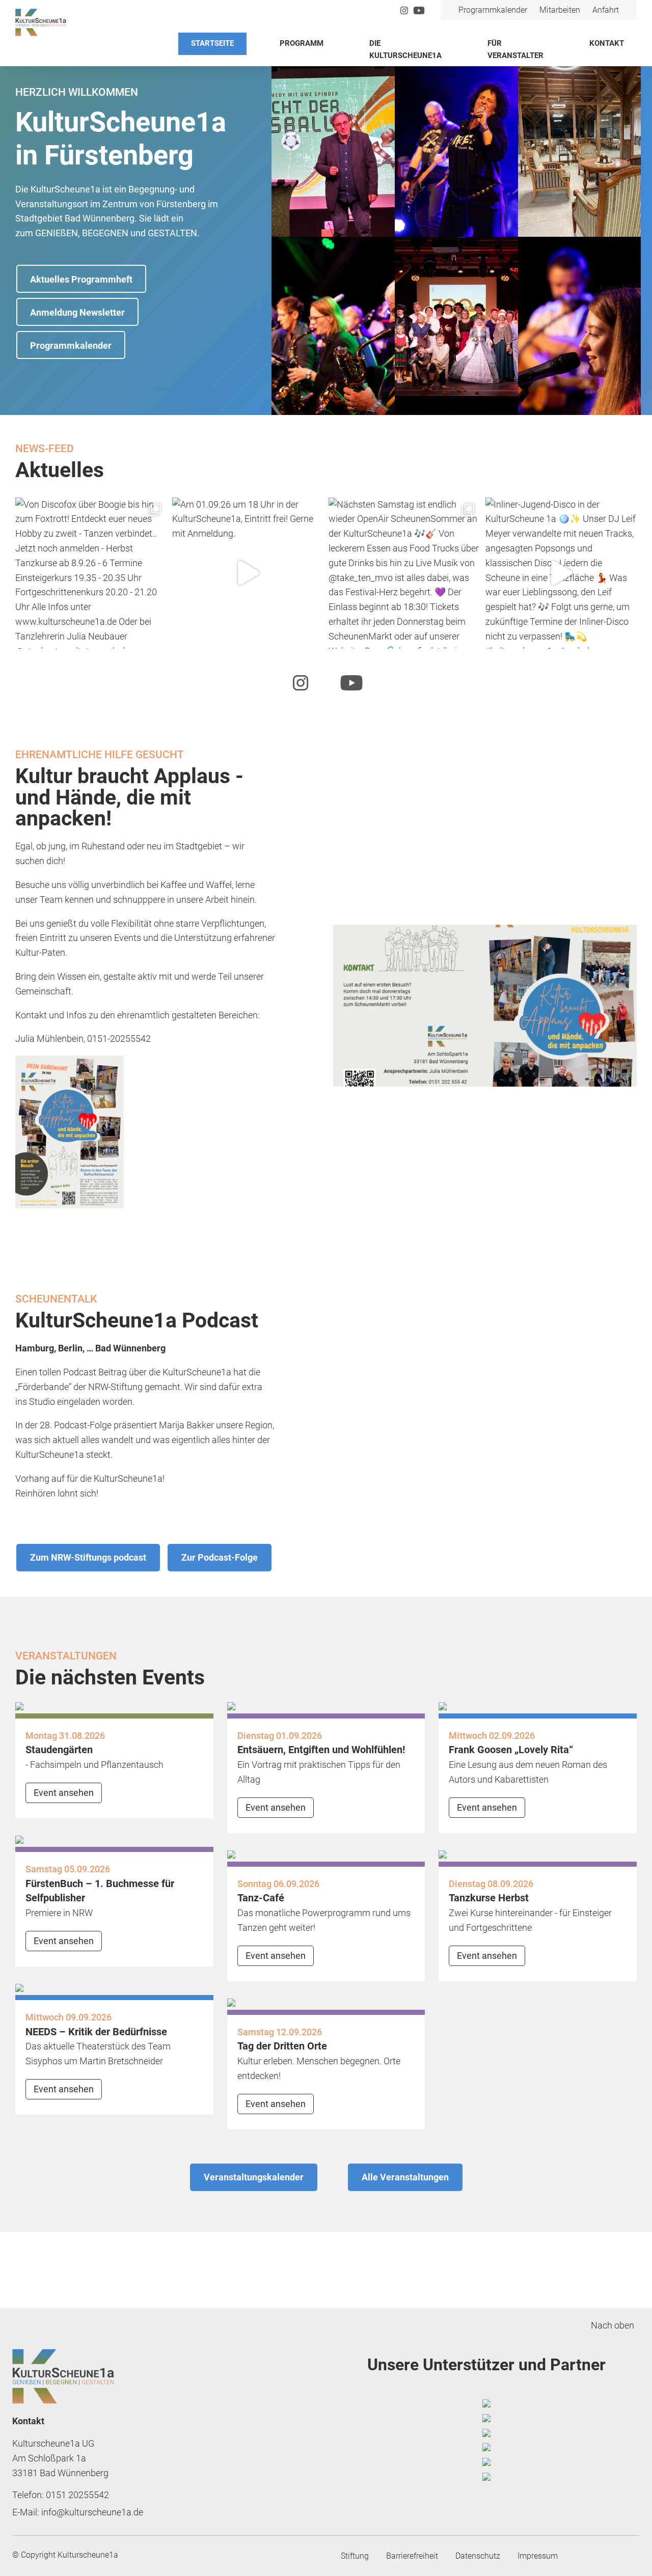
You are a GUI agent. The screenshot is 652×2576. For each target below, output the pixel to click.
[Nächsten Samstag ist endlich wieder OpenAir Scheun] (404, 573)
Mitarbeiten (560, 10)
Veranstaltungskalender (254, 2177)
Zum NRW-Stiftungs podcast (88, 1557)
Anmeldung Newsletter (77, 312)
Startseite (212, 43)
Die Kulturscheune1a (405, 49)
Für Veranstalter (515, 49)
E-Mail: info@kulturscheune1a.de (78, 2512)
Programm (302, 43)
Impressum (538, 2556)
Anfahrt (606, 10)
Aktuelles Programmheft (81, 279)
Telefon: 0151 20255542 (61, 2495)
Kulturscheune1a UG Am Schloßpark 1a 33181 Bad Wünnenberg (60, 2458)
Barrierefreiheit (412, 2556)
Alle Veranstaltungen (405, 2177)
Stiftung (355, 2556)
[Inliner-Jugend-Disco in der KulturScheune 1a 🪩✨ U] (561, 573)
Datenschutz (478, 2556)
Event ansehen (64, 1793)
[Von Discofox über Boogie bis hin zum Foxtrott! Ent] (91, 573)
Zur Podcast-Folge (220, 1557)
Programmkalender (493, 10)
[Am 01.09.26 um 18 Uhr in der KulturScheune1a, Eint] (248, 573)
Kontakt (607, 43)
